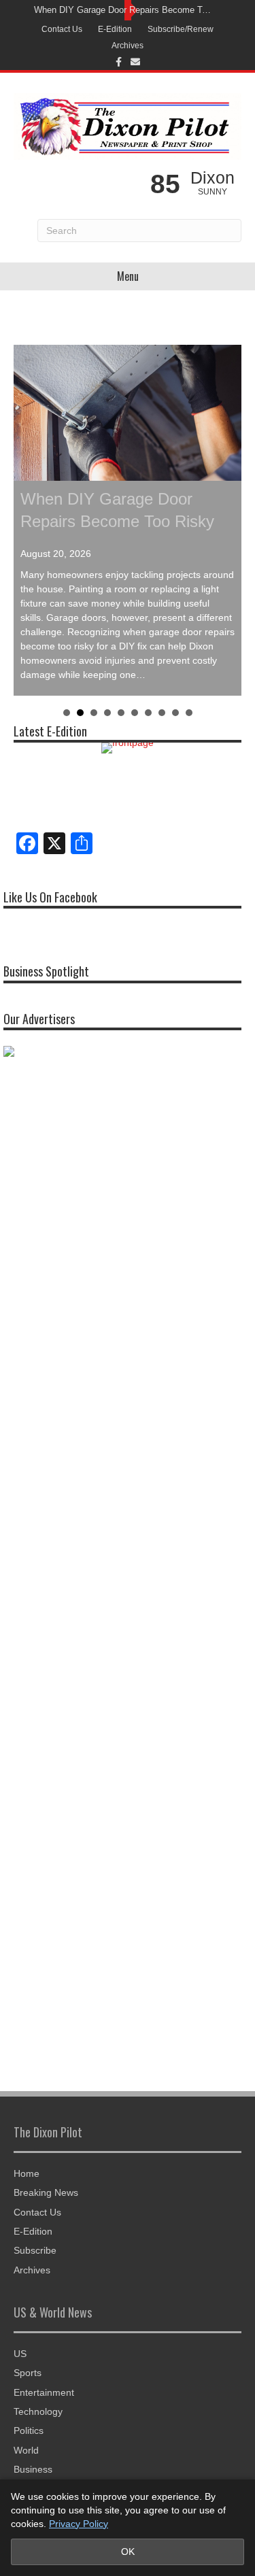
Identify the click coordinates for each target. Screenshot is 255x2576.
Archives (128, 46)
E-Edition (115, 29)
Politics (29, 2430)
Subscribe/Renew (181, 29)
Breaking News (46, 2192)
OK (128, 2552)
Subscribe (35, 2250)
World (26, 2450)
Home (27, 2173)
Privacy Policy (79, 2524)
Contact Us (62, 29)
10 (189, 713)
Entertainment (44, 2392)
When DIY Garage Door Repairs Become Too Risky (124, 10)
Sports (28, 2373)
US (20, 2354)
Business (33, 2469)
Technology (38, 2411)
